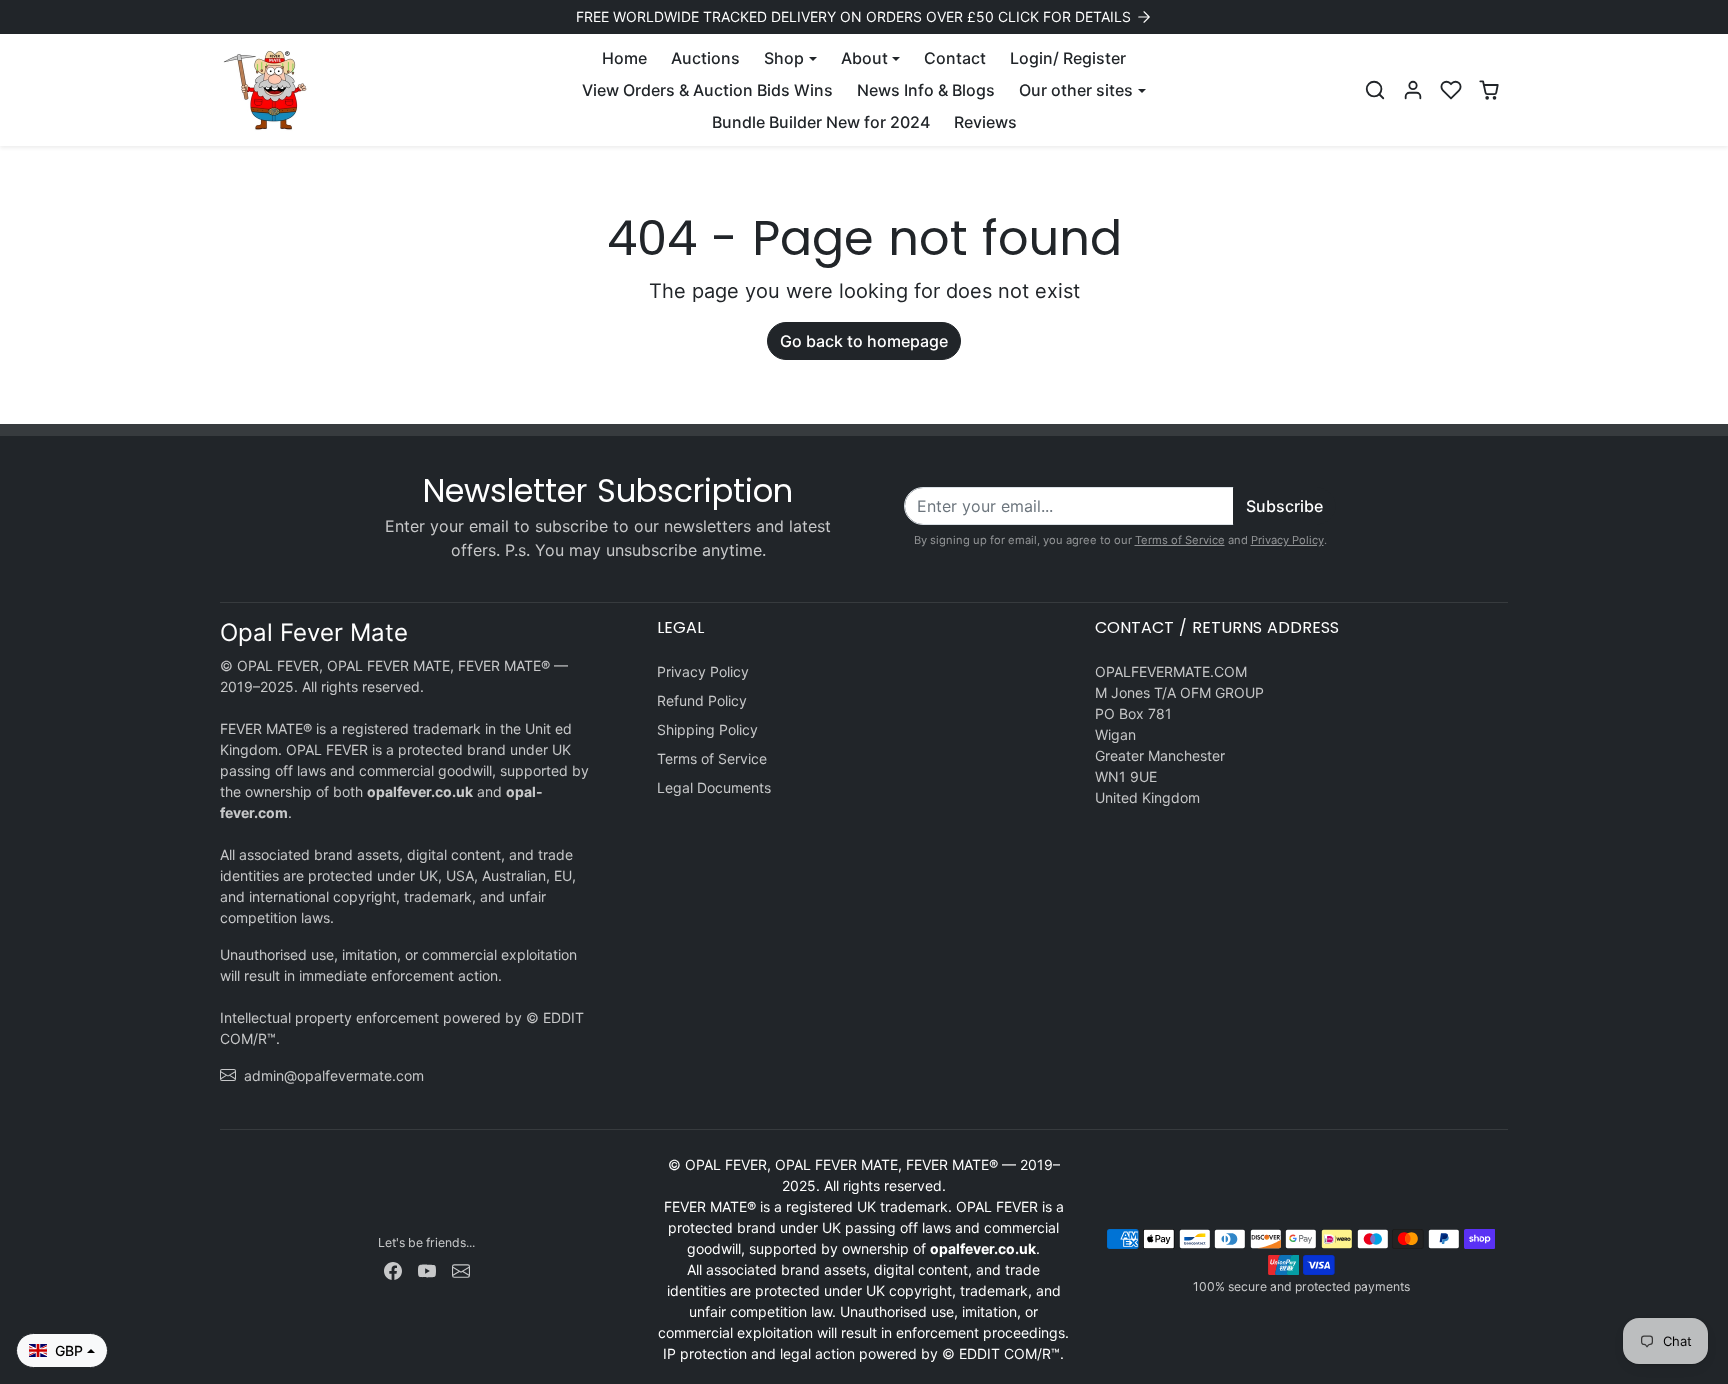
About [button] (864, 58)
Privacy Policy (1287, 540)
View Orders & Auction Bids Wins (707, 90)
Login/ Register (1068, 58)
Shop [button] (784, 58)
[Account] (1413, 90)
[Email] (461, 1269)
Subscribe (1284, 506)
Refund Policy (702, 700)
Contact (955, 58)
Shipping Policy (707, 729)
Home (624, 58)
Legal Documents (714, 787)
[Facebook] (393, 1269)
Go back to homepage (864, 341)
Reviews (985, 122)
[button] (1375, 90)
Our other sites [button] (1076, 90)
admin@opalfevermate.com (334, 1075)
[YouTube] (427, 1269)
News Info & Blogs (926, 90)
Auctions (705, 58)
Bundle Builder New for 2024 (821, 122)
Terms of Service (1180, 540)
